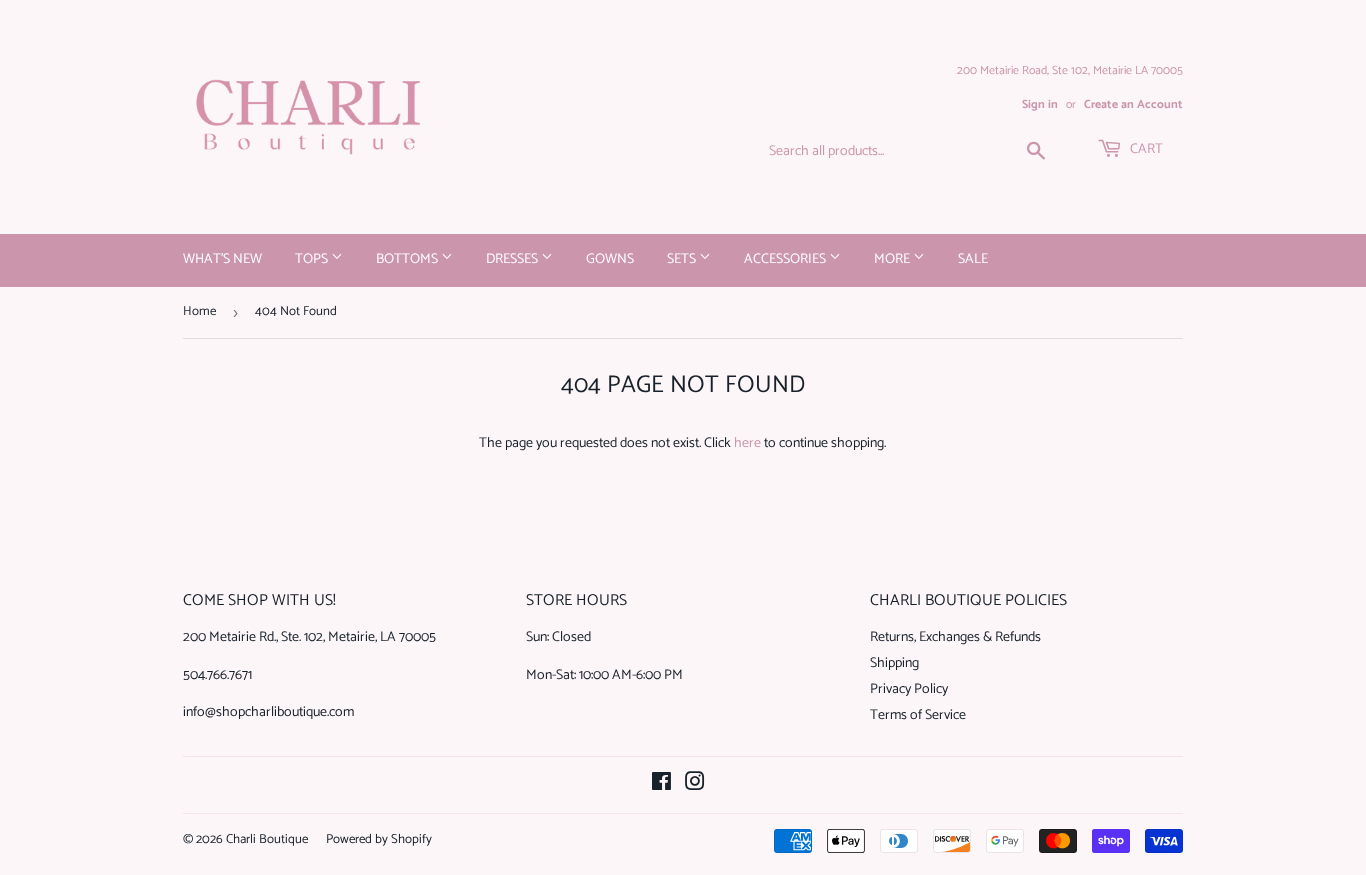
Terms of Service (918, 715)
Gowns (610, 259)
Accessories (786, 259)
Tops (313, 259)
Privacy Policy (909, 689)
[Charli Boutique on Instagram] (695, 785)
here (747, 443)
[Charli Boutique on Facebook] (661, 785)
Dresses (513, 259)
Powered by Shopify (379, 839)
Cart (1145, 149)
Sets (683, 259)
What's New (222, 259)
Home (199, 311)
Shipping (894, 663)
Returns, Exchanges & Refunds (955, 637)
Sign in (1040, 104)
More (893, 259)
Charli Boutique (267, 839)
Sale (973, 259)
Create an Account (1133, 104)
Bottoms (408, 259)
